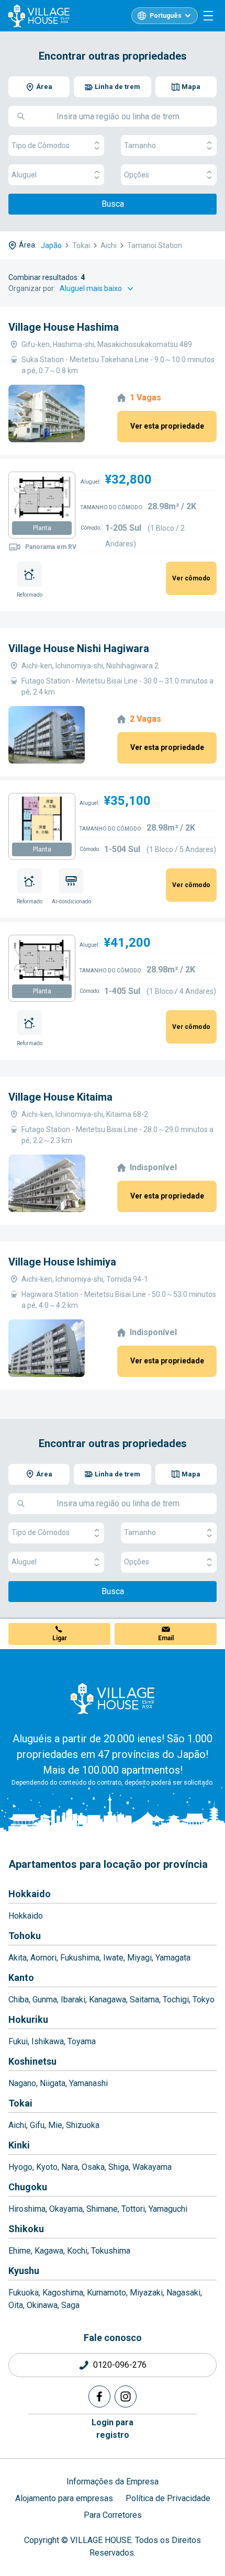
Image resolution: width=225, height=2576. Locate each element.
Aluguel (24, 175)
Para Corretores (113, 2515)
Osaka (93, 2167)
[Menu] (208, 16)
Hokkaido (30, 1894)
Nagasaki (183, 2293)
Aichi (17, 2125)
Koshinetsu (32, 2061)
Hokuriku (28, 2019)
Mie (55, 2125)
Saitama (144, 2000)
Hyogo (20, 2167)
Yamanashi (88, 2083)
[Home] (113, 1698)
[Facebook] (99, 2396)
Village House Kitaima (60, 1097)
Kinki (19, 2145)
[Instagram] (126, 2396)
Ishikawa (48, 2041)
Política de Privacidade (168, 2498)
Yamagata (173, 1958)
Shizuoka (83, 2125)
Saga (70, 2305)
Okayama (66, 2209)
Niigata (53, 2083)
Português (166, 16)
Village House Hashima (64, 327)
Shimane (102, 2209)
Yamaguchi (168, 2209)
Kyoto (47, 2167)
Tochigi (176, 2000)
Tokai (20, 2103)
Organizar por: (32, 288)
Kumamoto (106, 2293)
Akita (18, 1958)
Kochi (77, 2251)
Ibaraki (73, 2000)
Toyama (82, 2041)
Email (166, 1638)
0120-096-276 (120, 2365)
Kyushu (24, 2271)
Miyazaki (146, 2293)
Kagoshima (63, 2293)
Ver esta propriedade (167, 426)
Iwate (113, 1958)
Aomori (43, 1958)
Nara (70, 2167)
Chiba (19, 2000)
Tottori (133, 2209)
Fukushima (80, 1958)
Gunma (45, 2000)
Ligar (60, 1638)
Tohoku (25, 1936)
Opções (137, 175)
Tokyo (204, 2000)
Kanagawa (108, 2000)
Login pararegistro (113, 2429)
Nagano (22, 2083)
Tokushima (111, 2251)
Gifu (37, 2125)
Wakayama (152, 2167)
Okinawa (42, 2305)
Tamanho (140, 145)
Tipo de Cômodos (41, 145)
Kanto (21, 1978)
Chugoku (28, 2187)
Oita (16, 2305)
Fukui (18, 2041)
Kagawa (49, 2251)
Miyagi (139, 1958)
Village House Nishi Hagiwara (79, 648)
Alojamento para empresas (64, 2498)
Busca (113, 204)
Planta (42, 528)
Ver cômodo (191, 578)
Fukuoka (24, 2293)
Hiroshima (27, 2209)
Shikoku (26, 2229)
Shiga (119, 2167)
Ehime (20, 2251)
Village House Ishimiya (62, 1262)
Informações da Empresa (113, 2482)
